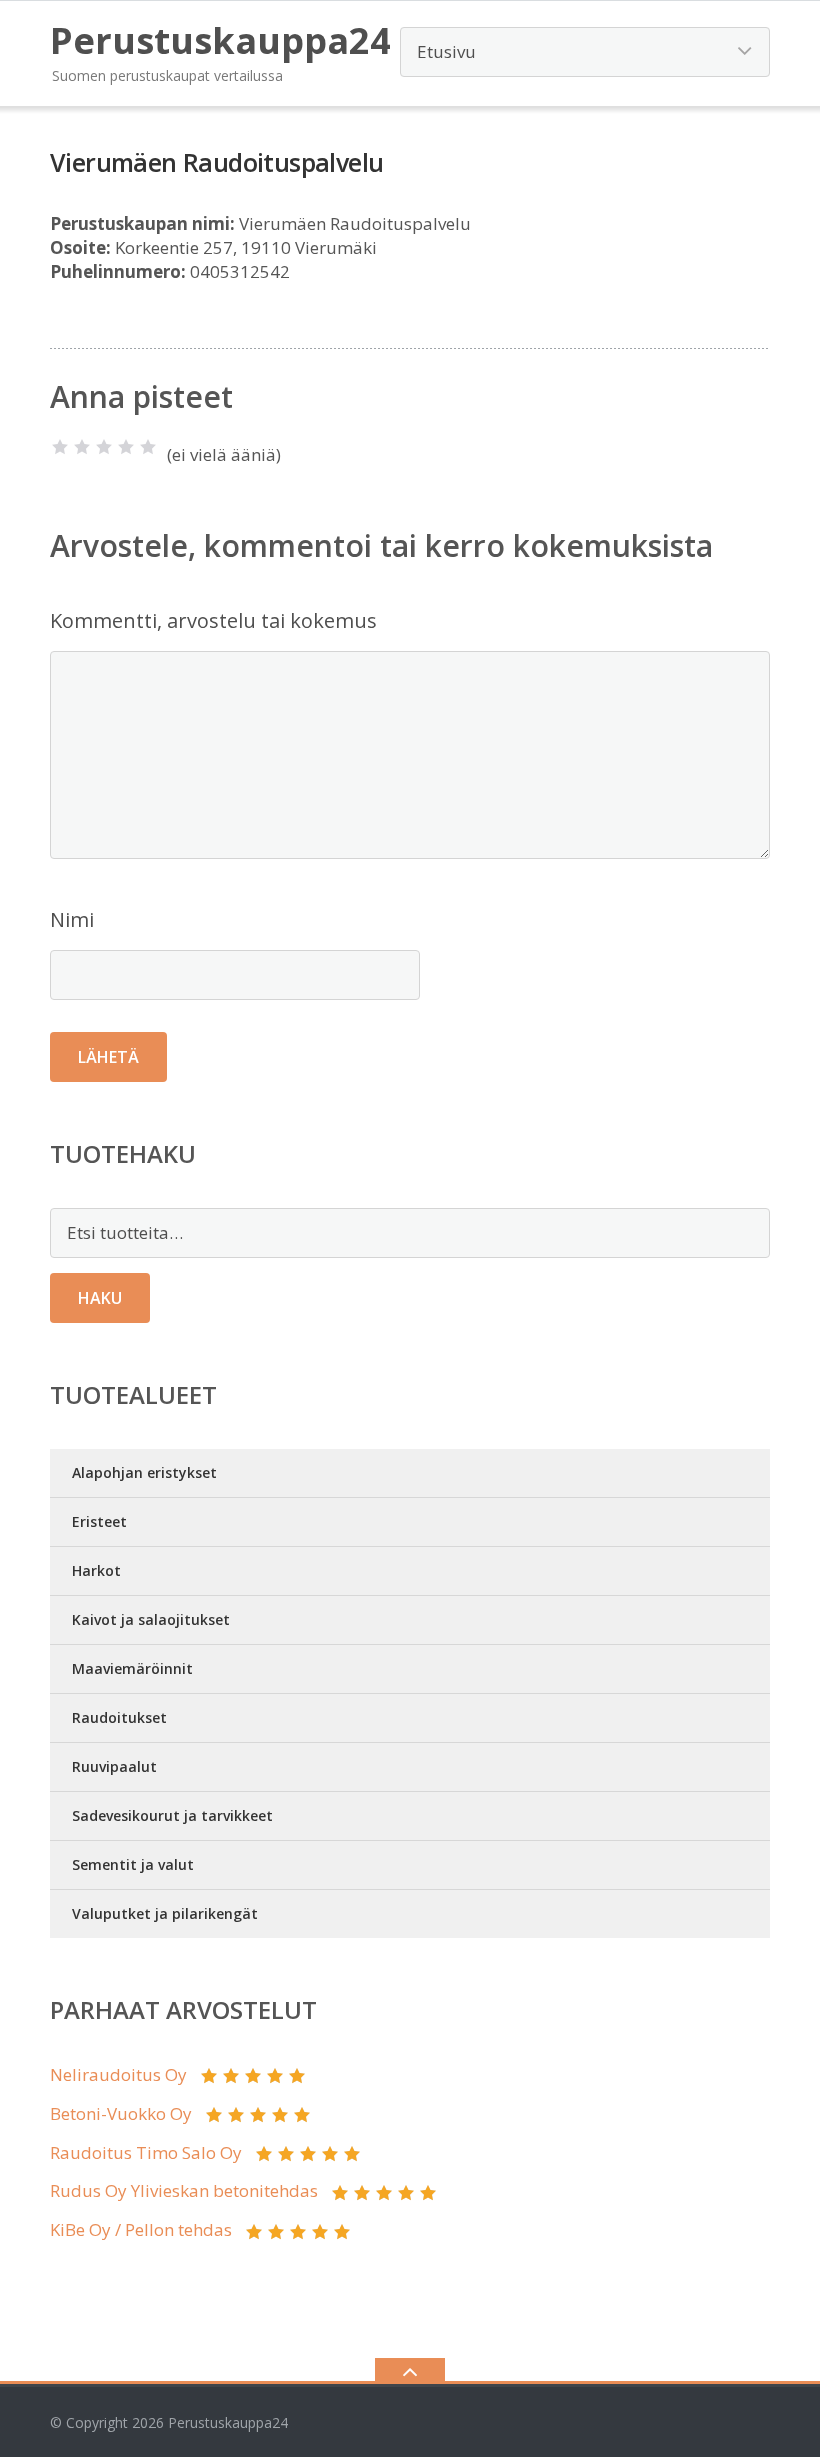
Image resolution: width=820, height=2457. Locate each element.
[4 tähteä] (126, 447)
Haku (100, 1298)
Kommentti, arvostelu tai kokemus (213, 620)
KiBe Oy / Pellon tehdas (141, 2229)
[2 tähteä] (82, 447)
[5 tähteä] (148, 447)
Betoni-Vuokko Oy (121, 2113)
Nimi (72, 919)
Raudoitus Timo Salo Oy (146, 2152)
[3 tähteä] (104, 447)
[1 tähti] (60, 447)
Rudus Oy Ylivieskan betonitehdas (184, 2190)
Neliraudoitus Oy (118, 2074)
